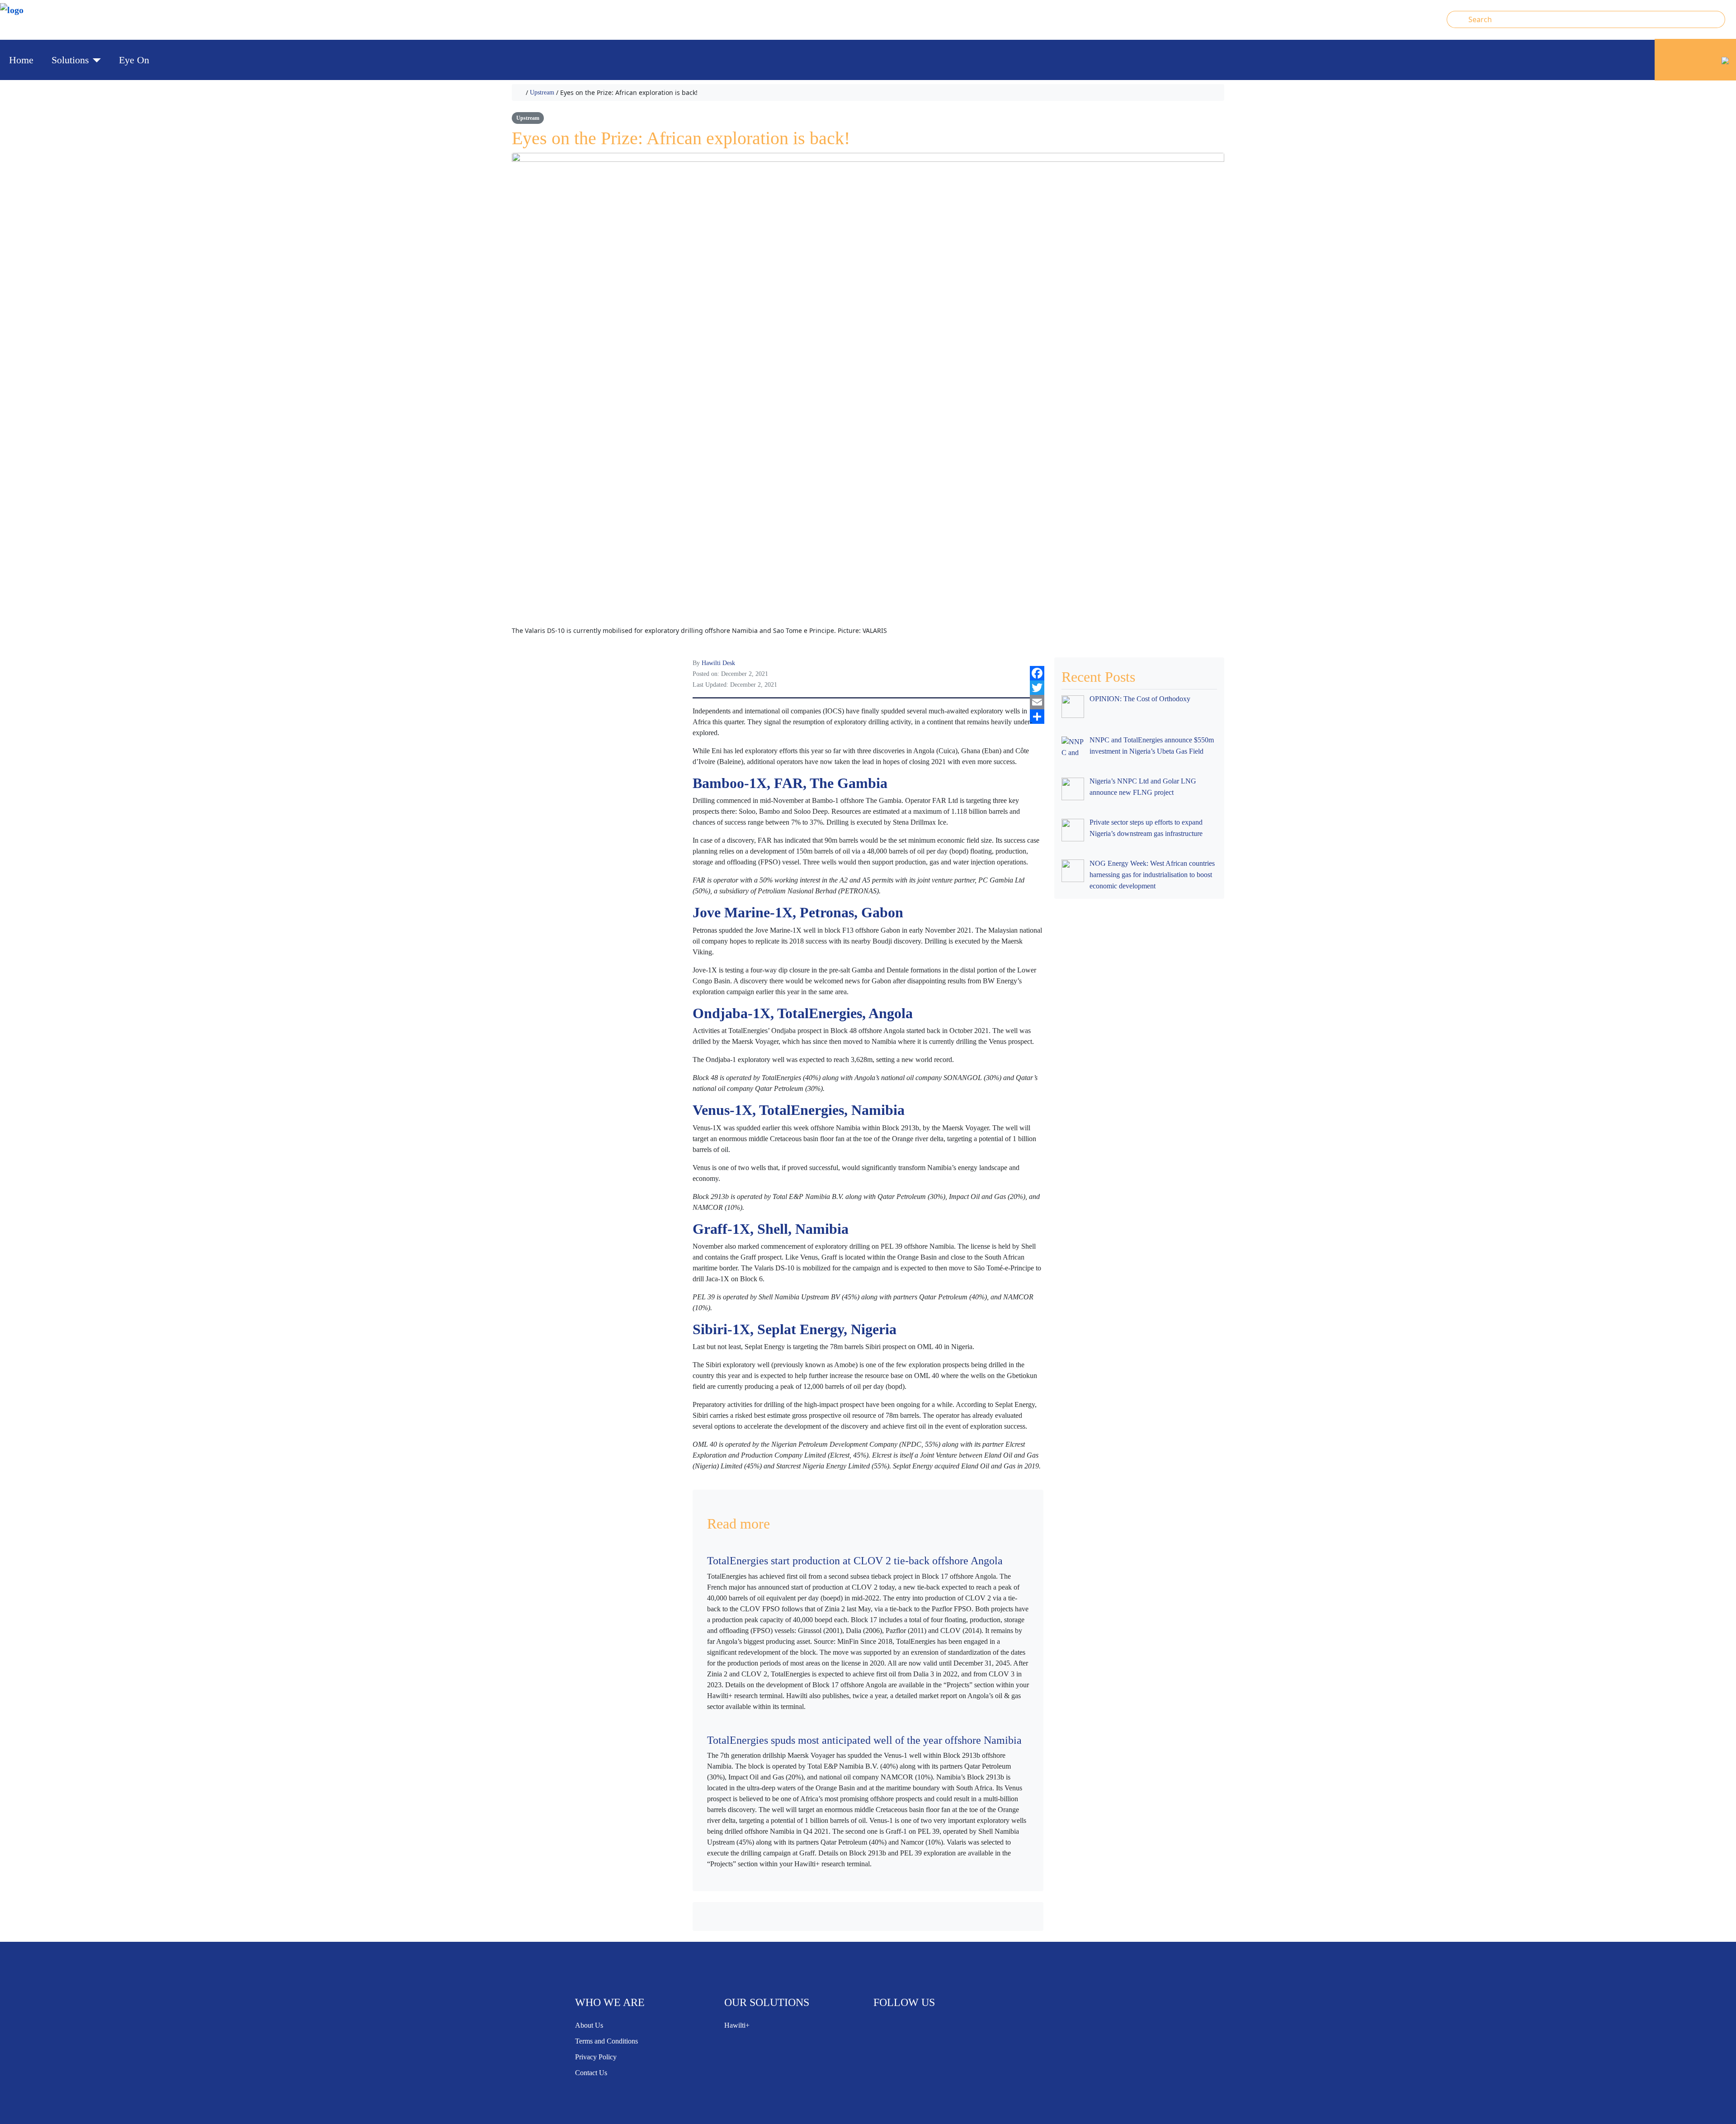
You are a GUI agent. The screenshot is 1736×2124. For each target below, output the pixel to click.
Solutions (70, 60)
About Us (589, 2025)
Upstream (542, 92)
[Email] (1037, 702)
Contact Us (591, 2073)
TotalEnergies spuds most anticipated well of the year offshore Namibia (864, 1740)
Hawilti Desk (718, 663)
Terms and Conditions (606, 2041)
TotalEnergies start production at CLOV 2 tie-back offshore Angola (855, 1561)
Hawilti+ (737, 2025)
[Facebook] (1037, 673)
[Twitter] (1037, 688)
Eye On (134, 60)
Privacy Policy (596, 2057)
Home (21, 60)
